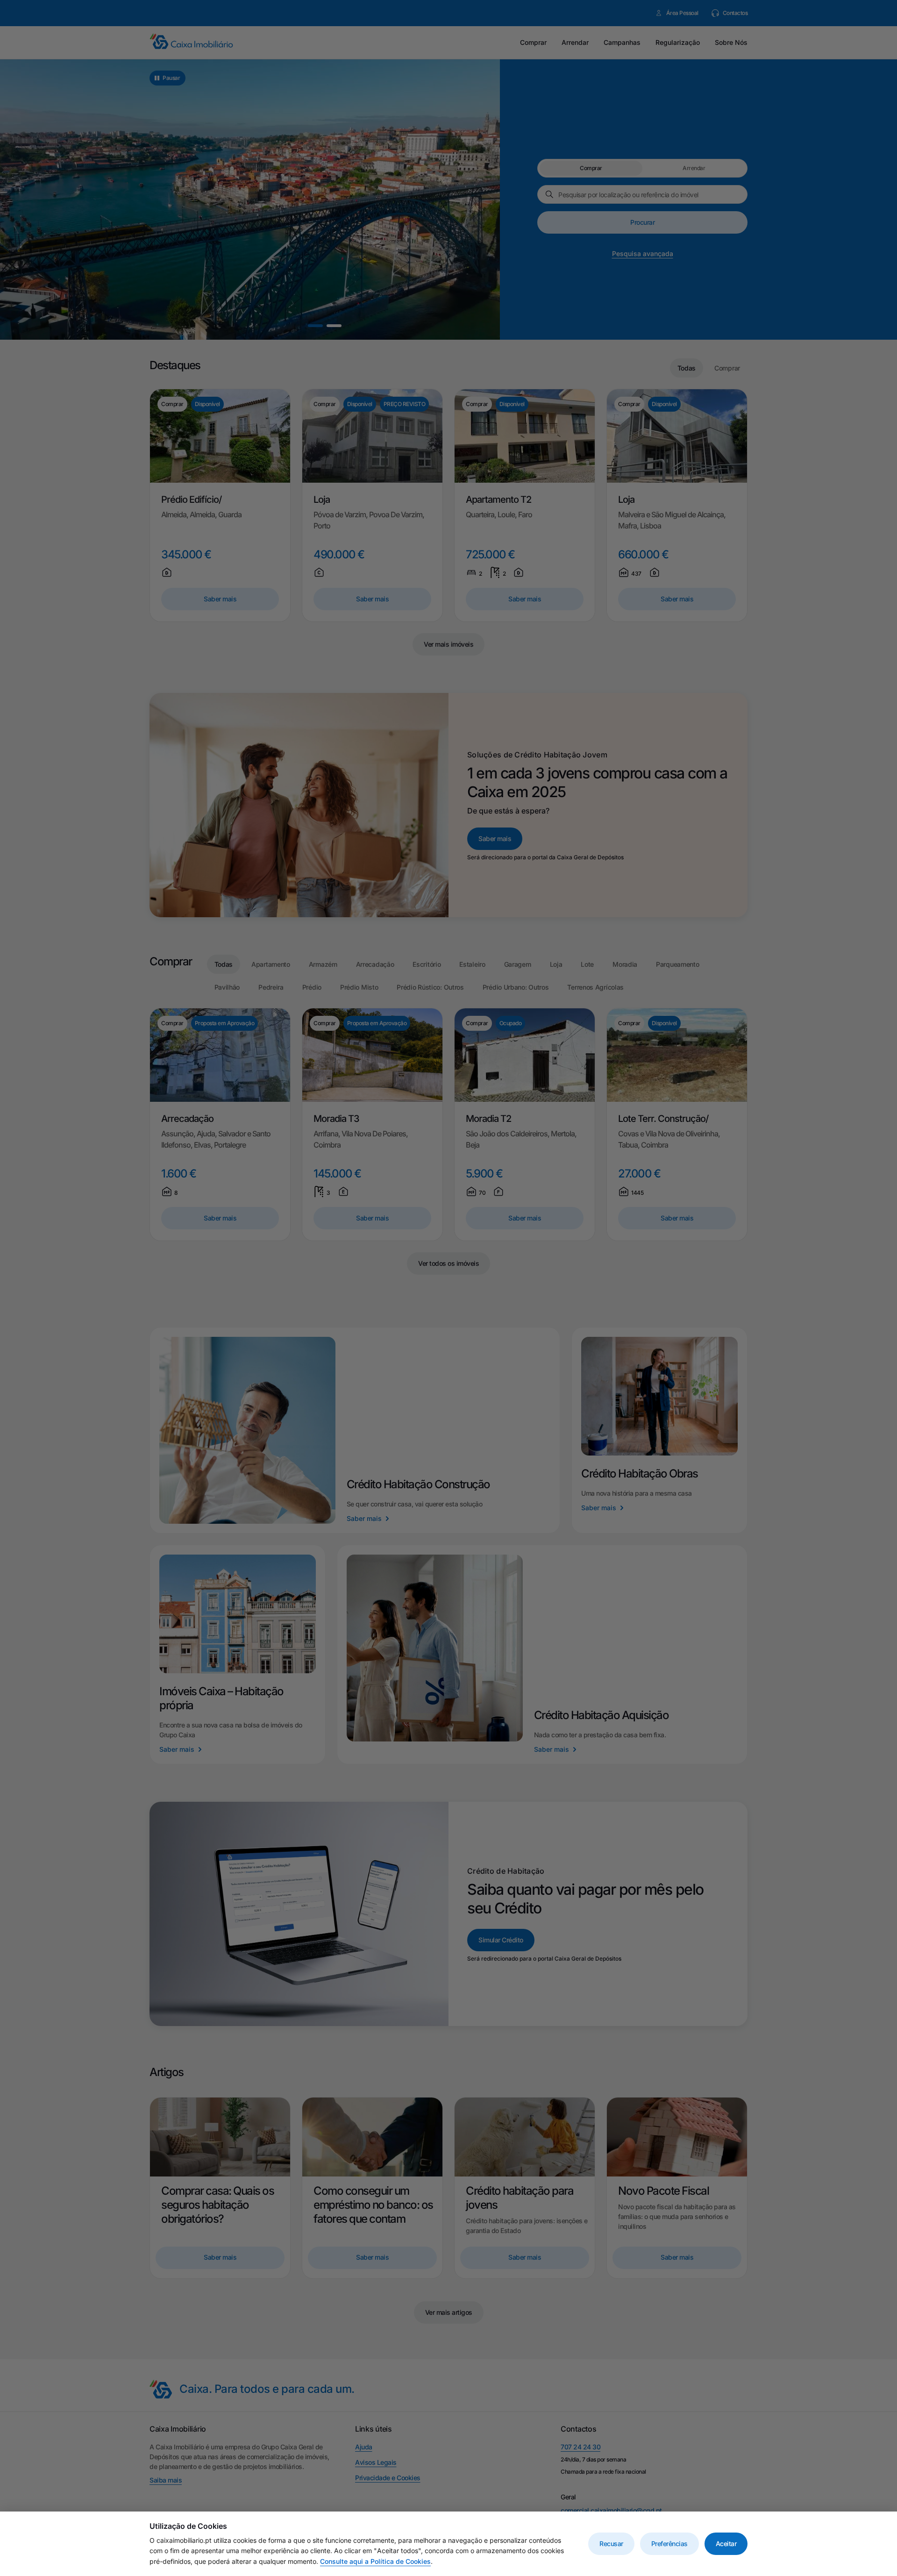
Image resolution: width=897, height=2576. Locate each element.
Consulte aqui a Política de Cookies (375, 2561)
